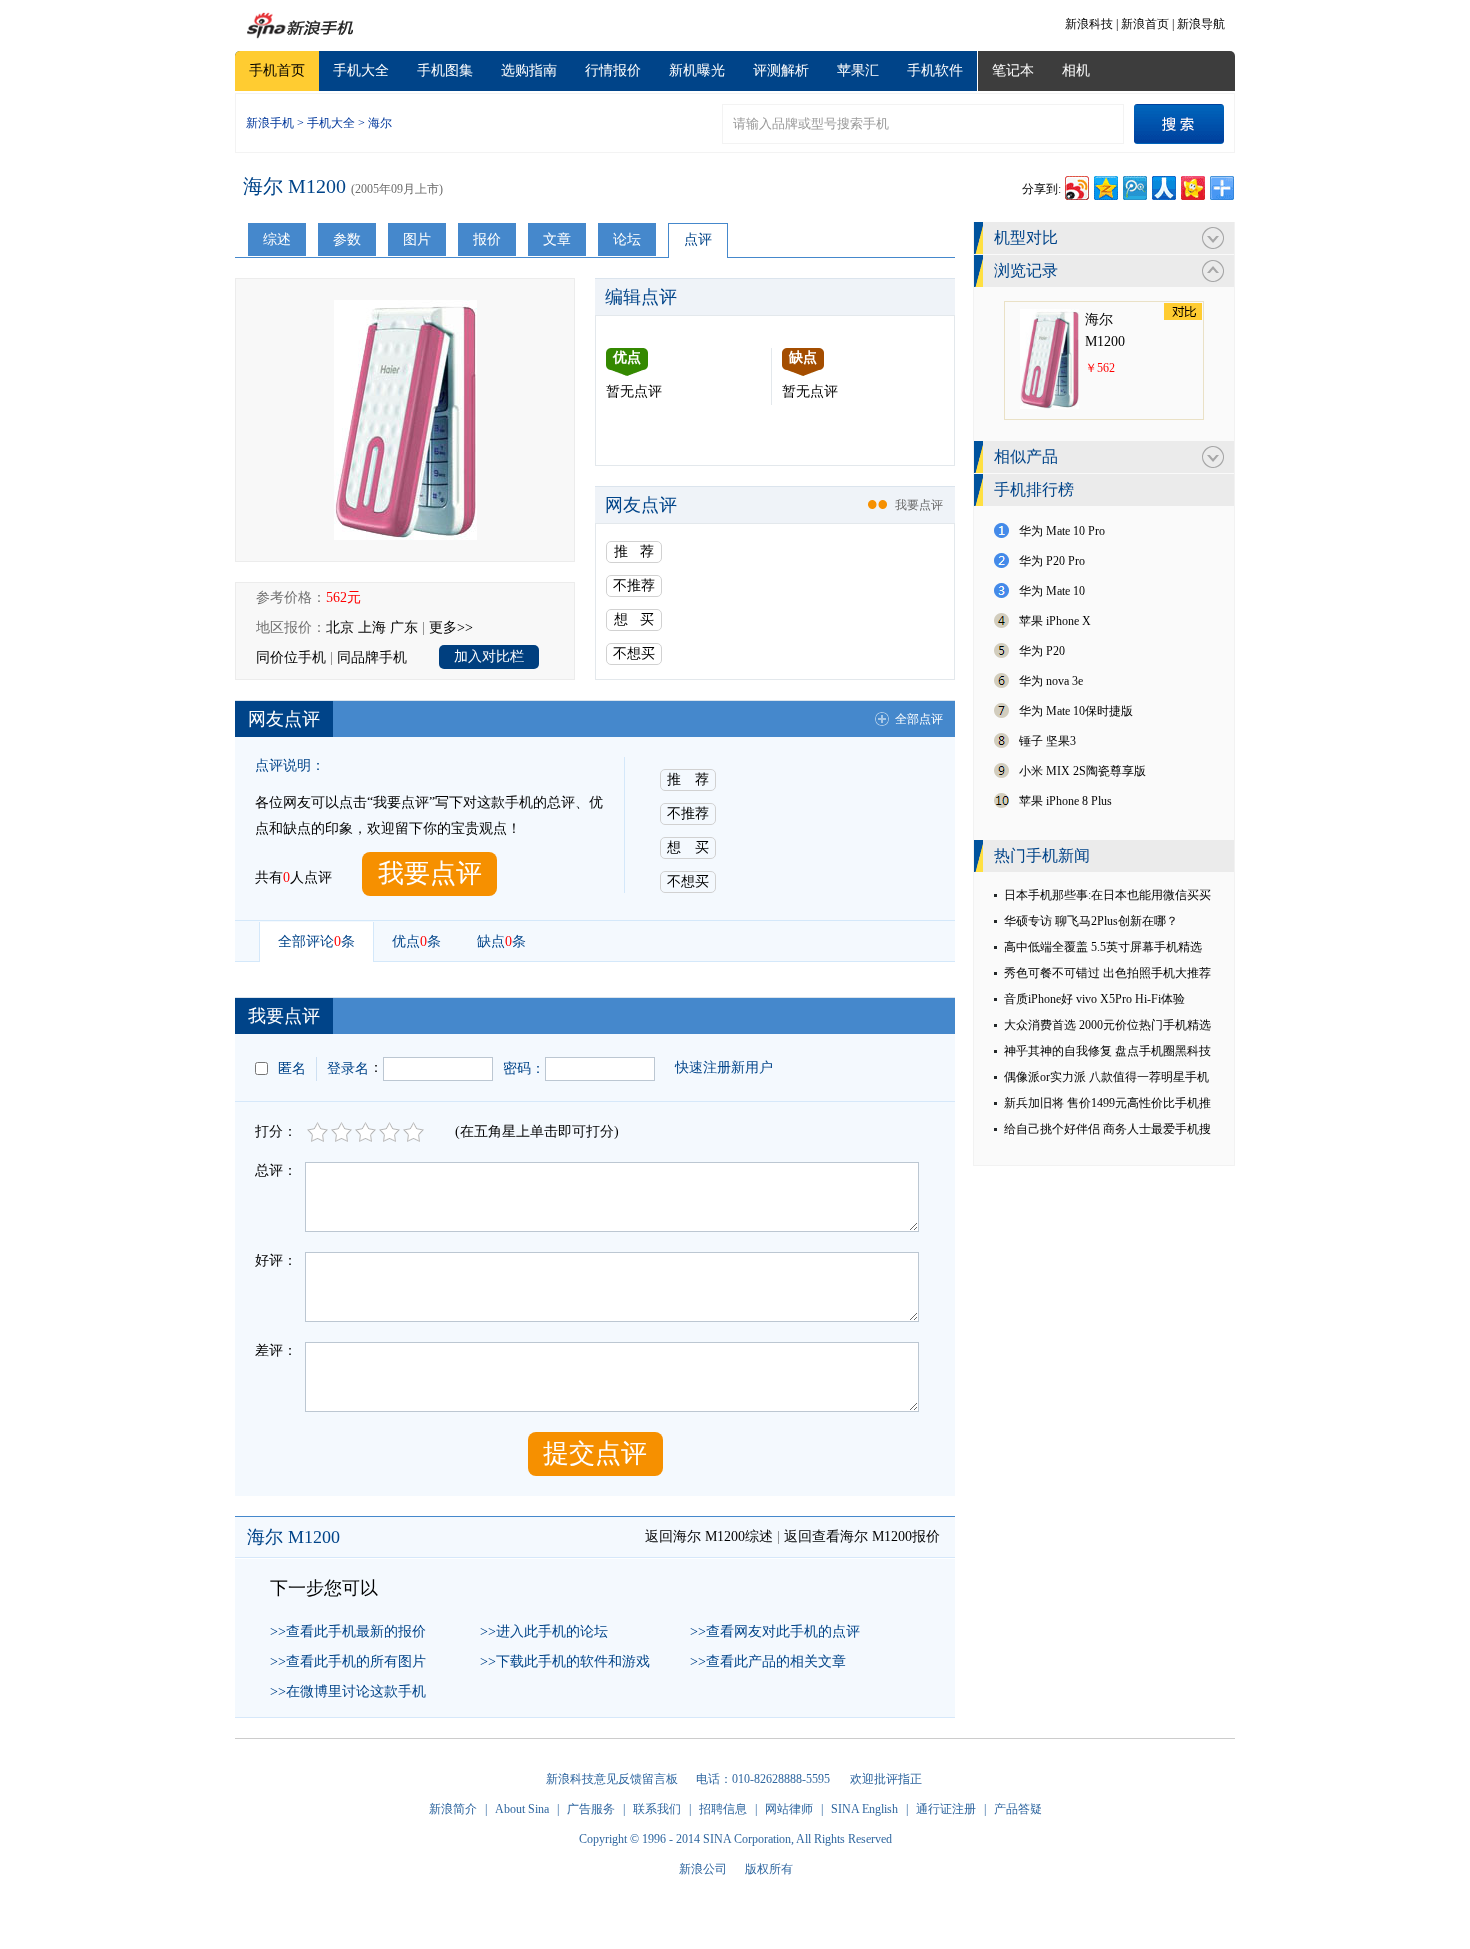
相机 (1076, 70)
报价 (487, 239)
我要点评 (919, 505)
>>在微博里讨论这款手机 (348, 1691)
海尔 (380, 123)
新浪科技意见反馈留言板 (612, 1779)
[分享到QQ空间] (1104, 185)
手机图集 (445, 70)
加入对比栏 (489, 656)
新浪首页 (1145, 24)
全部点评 (919, 719)
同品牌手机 (372, 657)
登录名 (348, 1068)
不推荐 (634, 585)
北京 (340, 627)
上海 (372, 627)
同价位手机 (291, 657)
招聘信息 (723, 1809)
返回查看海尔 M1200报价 (862, 1536)
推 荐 (634, 551)
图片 (417, 239)
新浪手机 (270, 123)
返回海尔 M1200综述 (709, 1536)
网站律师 (789, 1809)
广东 (404, 627)
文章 (557, 239)
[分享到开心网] (1191, 185)
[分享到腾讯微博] (1133, 185)
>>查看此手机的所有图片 (348, 1661)
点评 (698, 239)
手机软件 (935, 70)
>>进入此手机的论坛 (544, 1631)
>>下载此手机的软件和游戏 (565, 1661)
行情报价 (613, 70)
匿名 (292, 1068)
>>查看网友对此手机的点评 (775, 1631)
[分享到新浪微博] (1075, 185)
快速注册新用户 (724, 1067)
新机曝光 (697, 70)
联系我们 (657, 1809)
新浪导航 (1201, 24)
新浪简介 (453, 1809)
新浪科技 (1089, 24)
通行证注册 (946, 1809)
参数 (347, 239)
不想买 (634, 653)
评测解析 (781, 70)
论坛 (627, 239)
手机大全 (361, 70)
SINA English (864, 1809)
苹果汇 (858, 70)
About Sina (522, 1809)
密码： (524, 1068)
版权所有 (769, 1869)
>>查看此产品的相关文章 (768, 1661)
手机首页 (277, 70)
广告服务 (591, 1809)
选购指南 (529, 70)
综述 (277, 239)
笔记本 (1013, 70)
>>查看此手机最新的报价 (348, 1631)
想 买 (634, 619)
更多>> (451, 627)
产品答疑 (1018, 1809)
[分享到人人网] (1162, 185)
